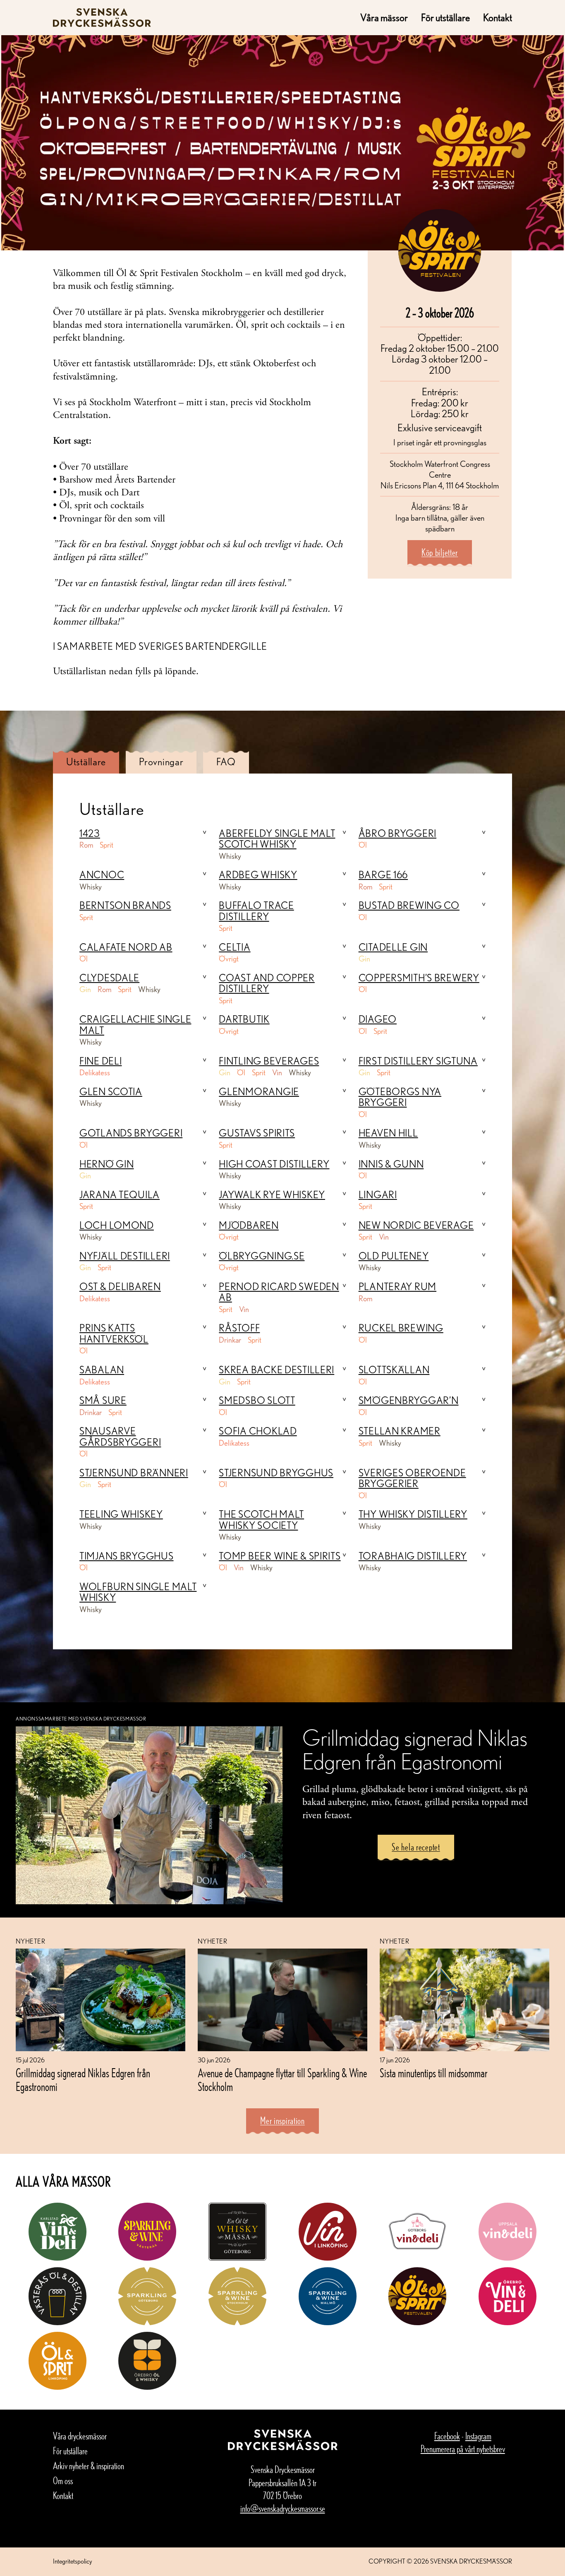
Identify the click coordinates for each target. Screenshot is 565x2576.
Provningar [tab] (161, 762)
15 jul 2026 (30, 2060)
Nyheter (30, 1941)
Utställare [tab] (86, 762)
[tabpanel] (282, 1212)
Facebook (447, 2436)
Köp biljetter (440, 552)
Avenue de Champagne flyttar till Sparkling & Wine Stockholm (282, 2080)
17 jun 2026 (395, 2060)
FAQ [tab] (226, 762)
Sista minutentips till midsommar (434, 2073)
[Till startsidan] (102, 18)
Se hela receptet (416, 1847)
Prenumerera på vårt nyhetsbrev (463, 2449)
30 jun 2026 (214, 2060)
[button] (143, 834)
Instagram (478, 2436)
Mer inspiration (282, 2121)
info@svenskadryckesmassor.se (283, 2508)
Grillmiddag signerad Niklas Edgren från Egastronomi (83, 2080)
